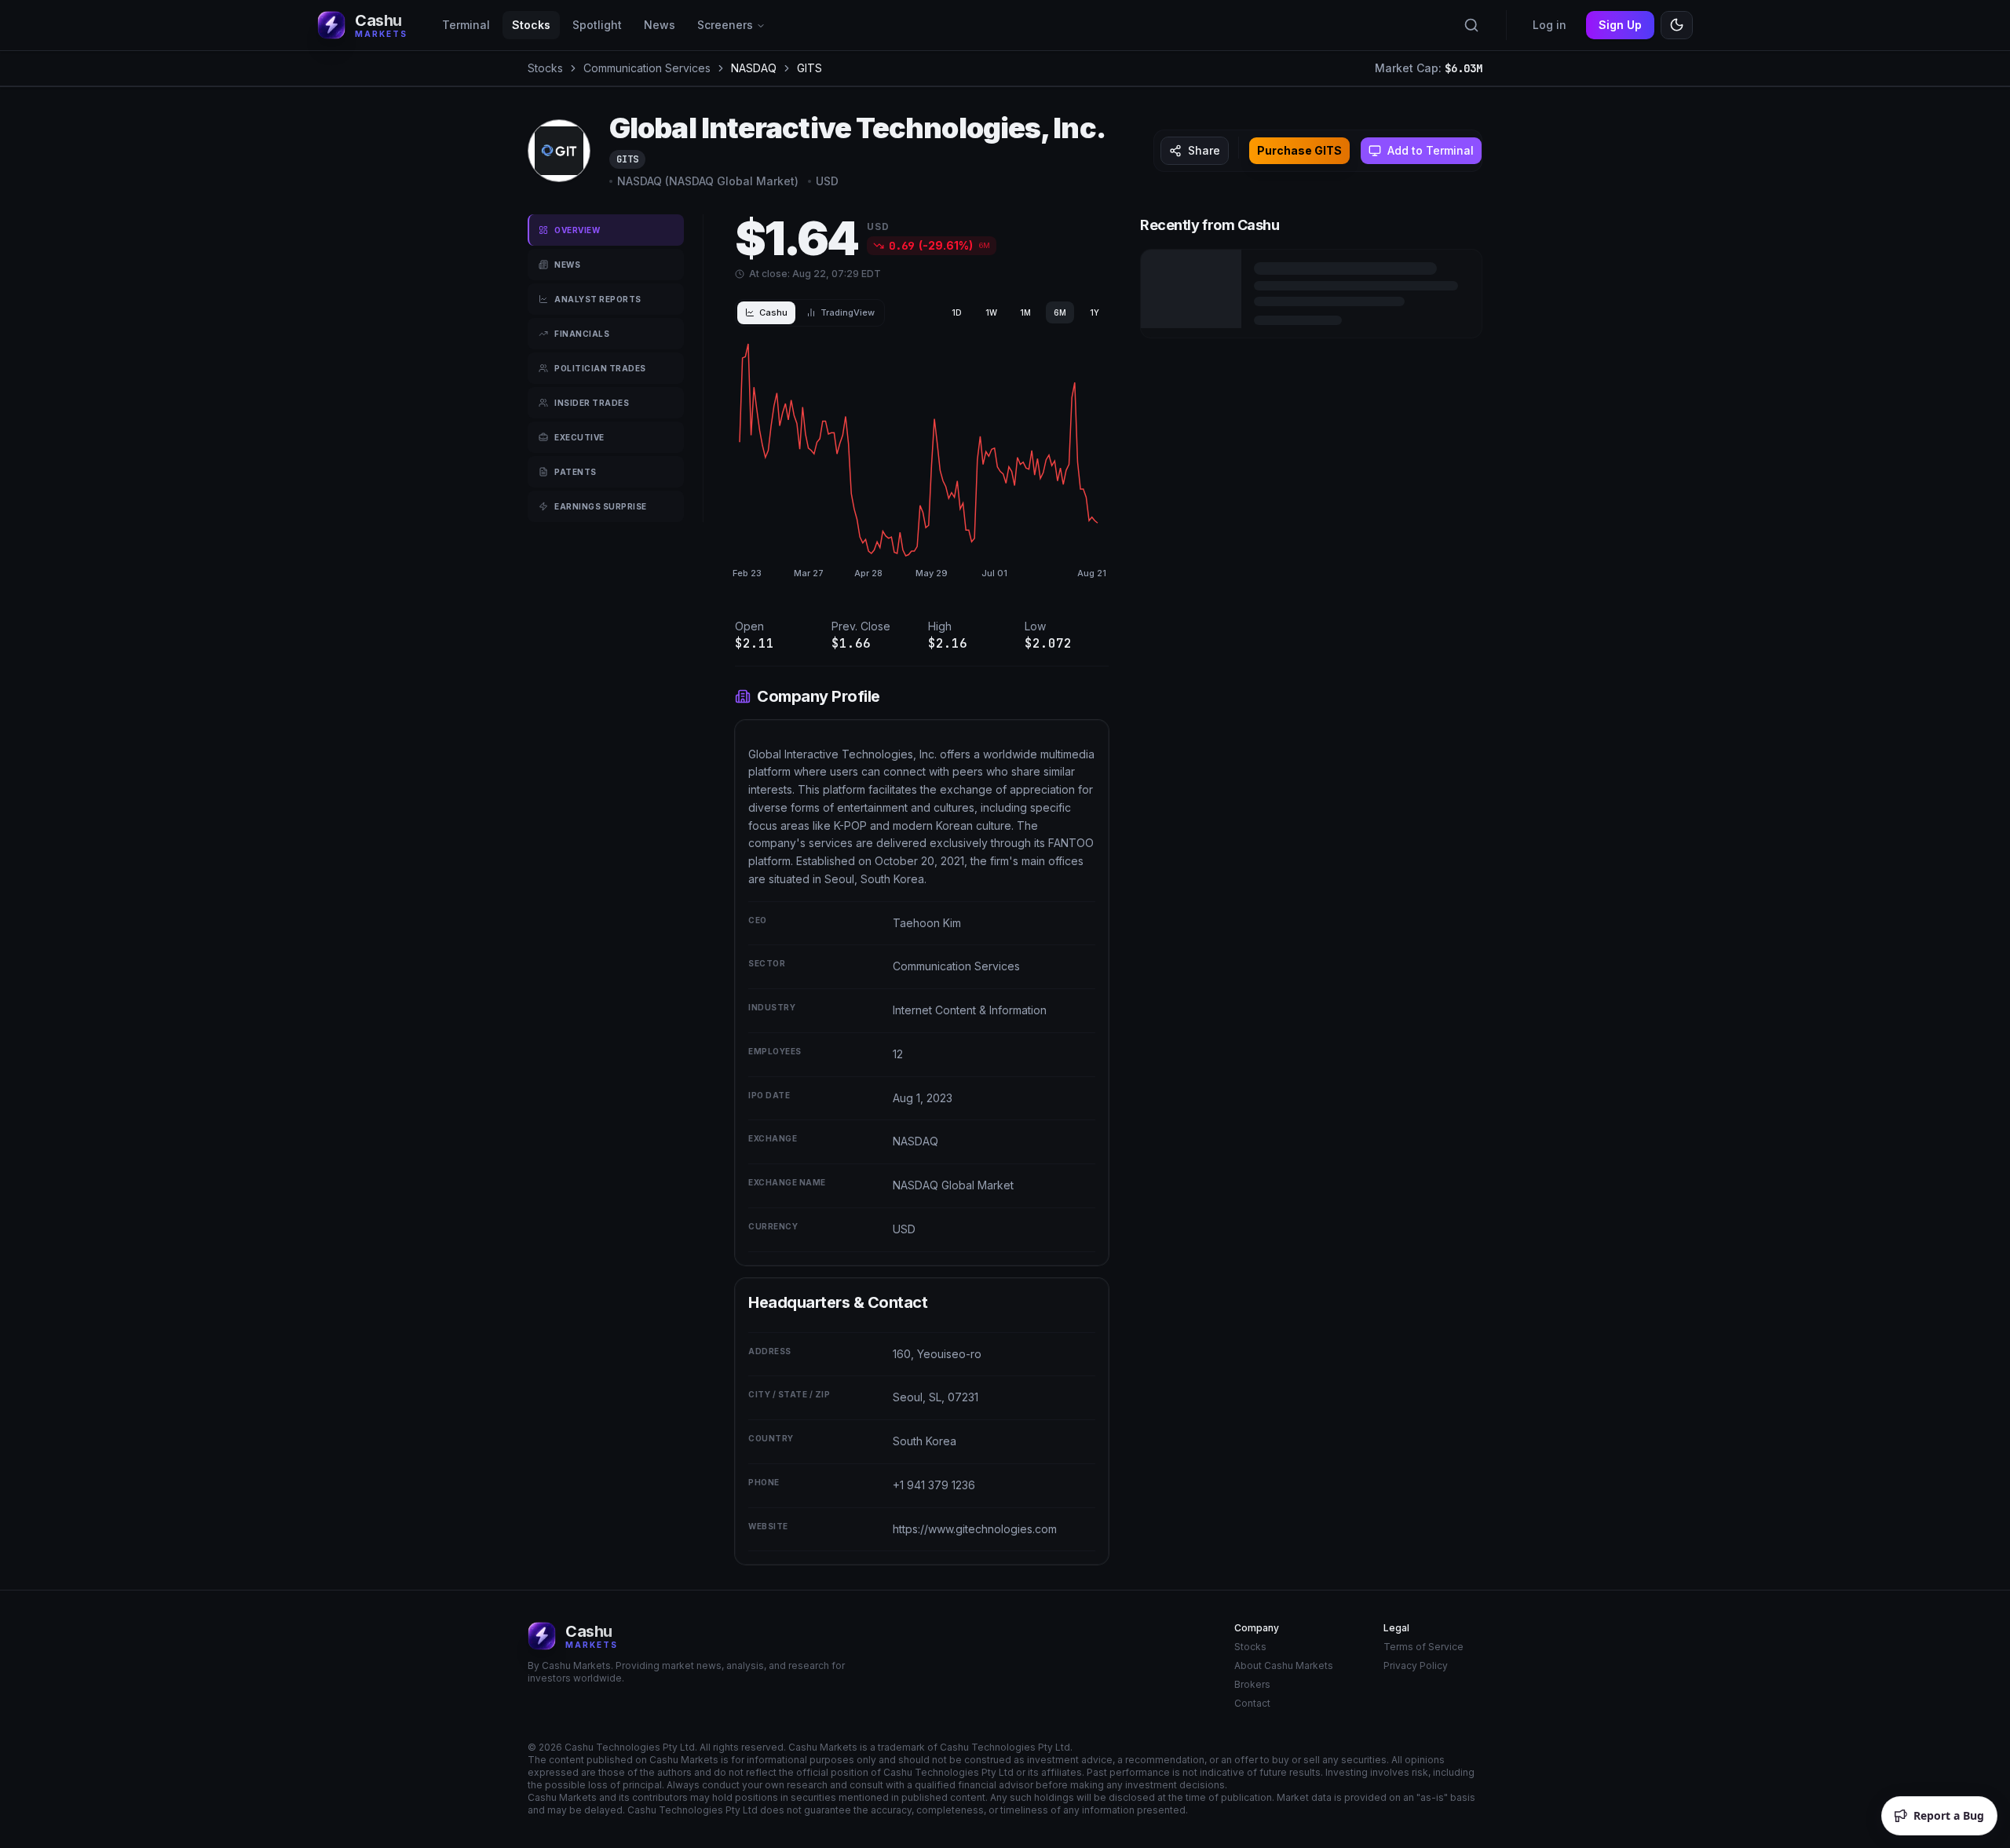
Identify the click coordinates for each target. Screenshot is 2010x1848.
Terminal (466, 25)
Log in (1550, 25)
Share (1204, 150)
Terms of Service (1423, 1647)
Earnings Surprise (601, 506)
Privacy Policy (1416, 1665)
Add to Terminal (1431, 150)
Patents (576, 472)
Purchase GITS (1299, 150)
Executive (579, 437)
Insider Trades (592, 403)
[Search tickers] (1471, 25)
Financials (582, 334)
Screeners (725, 25)
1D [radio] (957, 312)
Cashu (773, 312)
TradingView (848, 312)
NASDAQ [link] (754, 68)
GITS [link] (809, 68)
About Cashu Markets (1284, 1665)
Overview (577, 230)
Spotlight (597, 25)
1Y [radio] (1095, 312)
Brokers (1252, 1684)
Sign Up (1620, 25)
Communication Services (647, 68)
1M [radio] (1025, 312)
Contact (1252, 1703)
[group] (1025, 312)
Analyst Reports (598, 299)
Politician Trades (600, 368)
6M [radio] (1060, 312)
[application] (919, 462)
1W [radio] (991, 312)
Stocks (531, 25)
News (660, 25)
